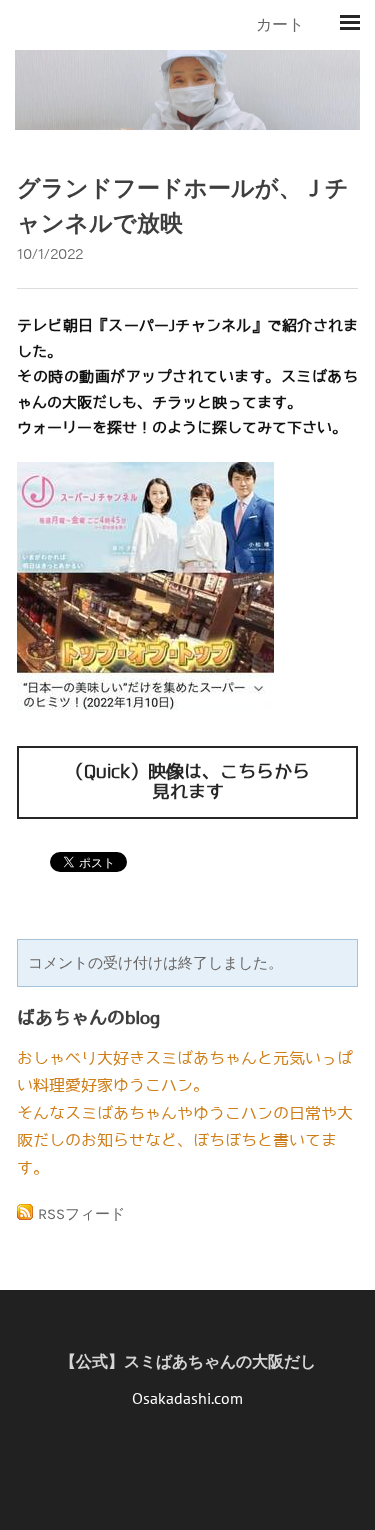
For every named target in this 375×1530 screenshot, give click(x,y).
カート (282, 24)
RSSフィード (81, 1214)
